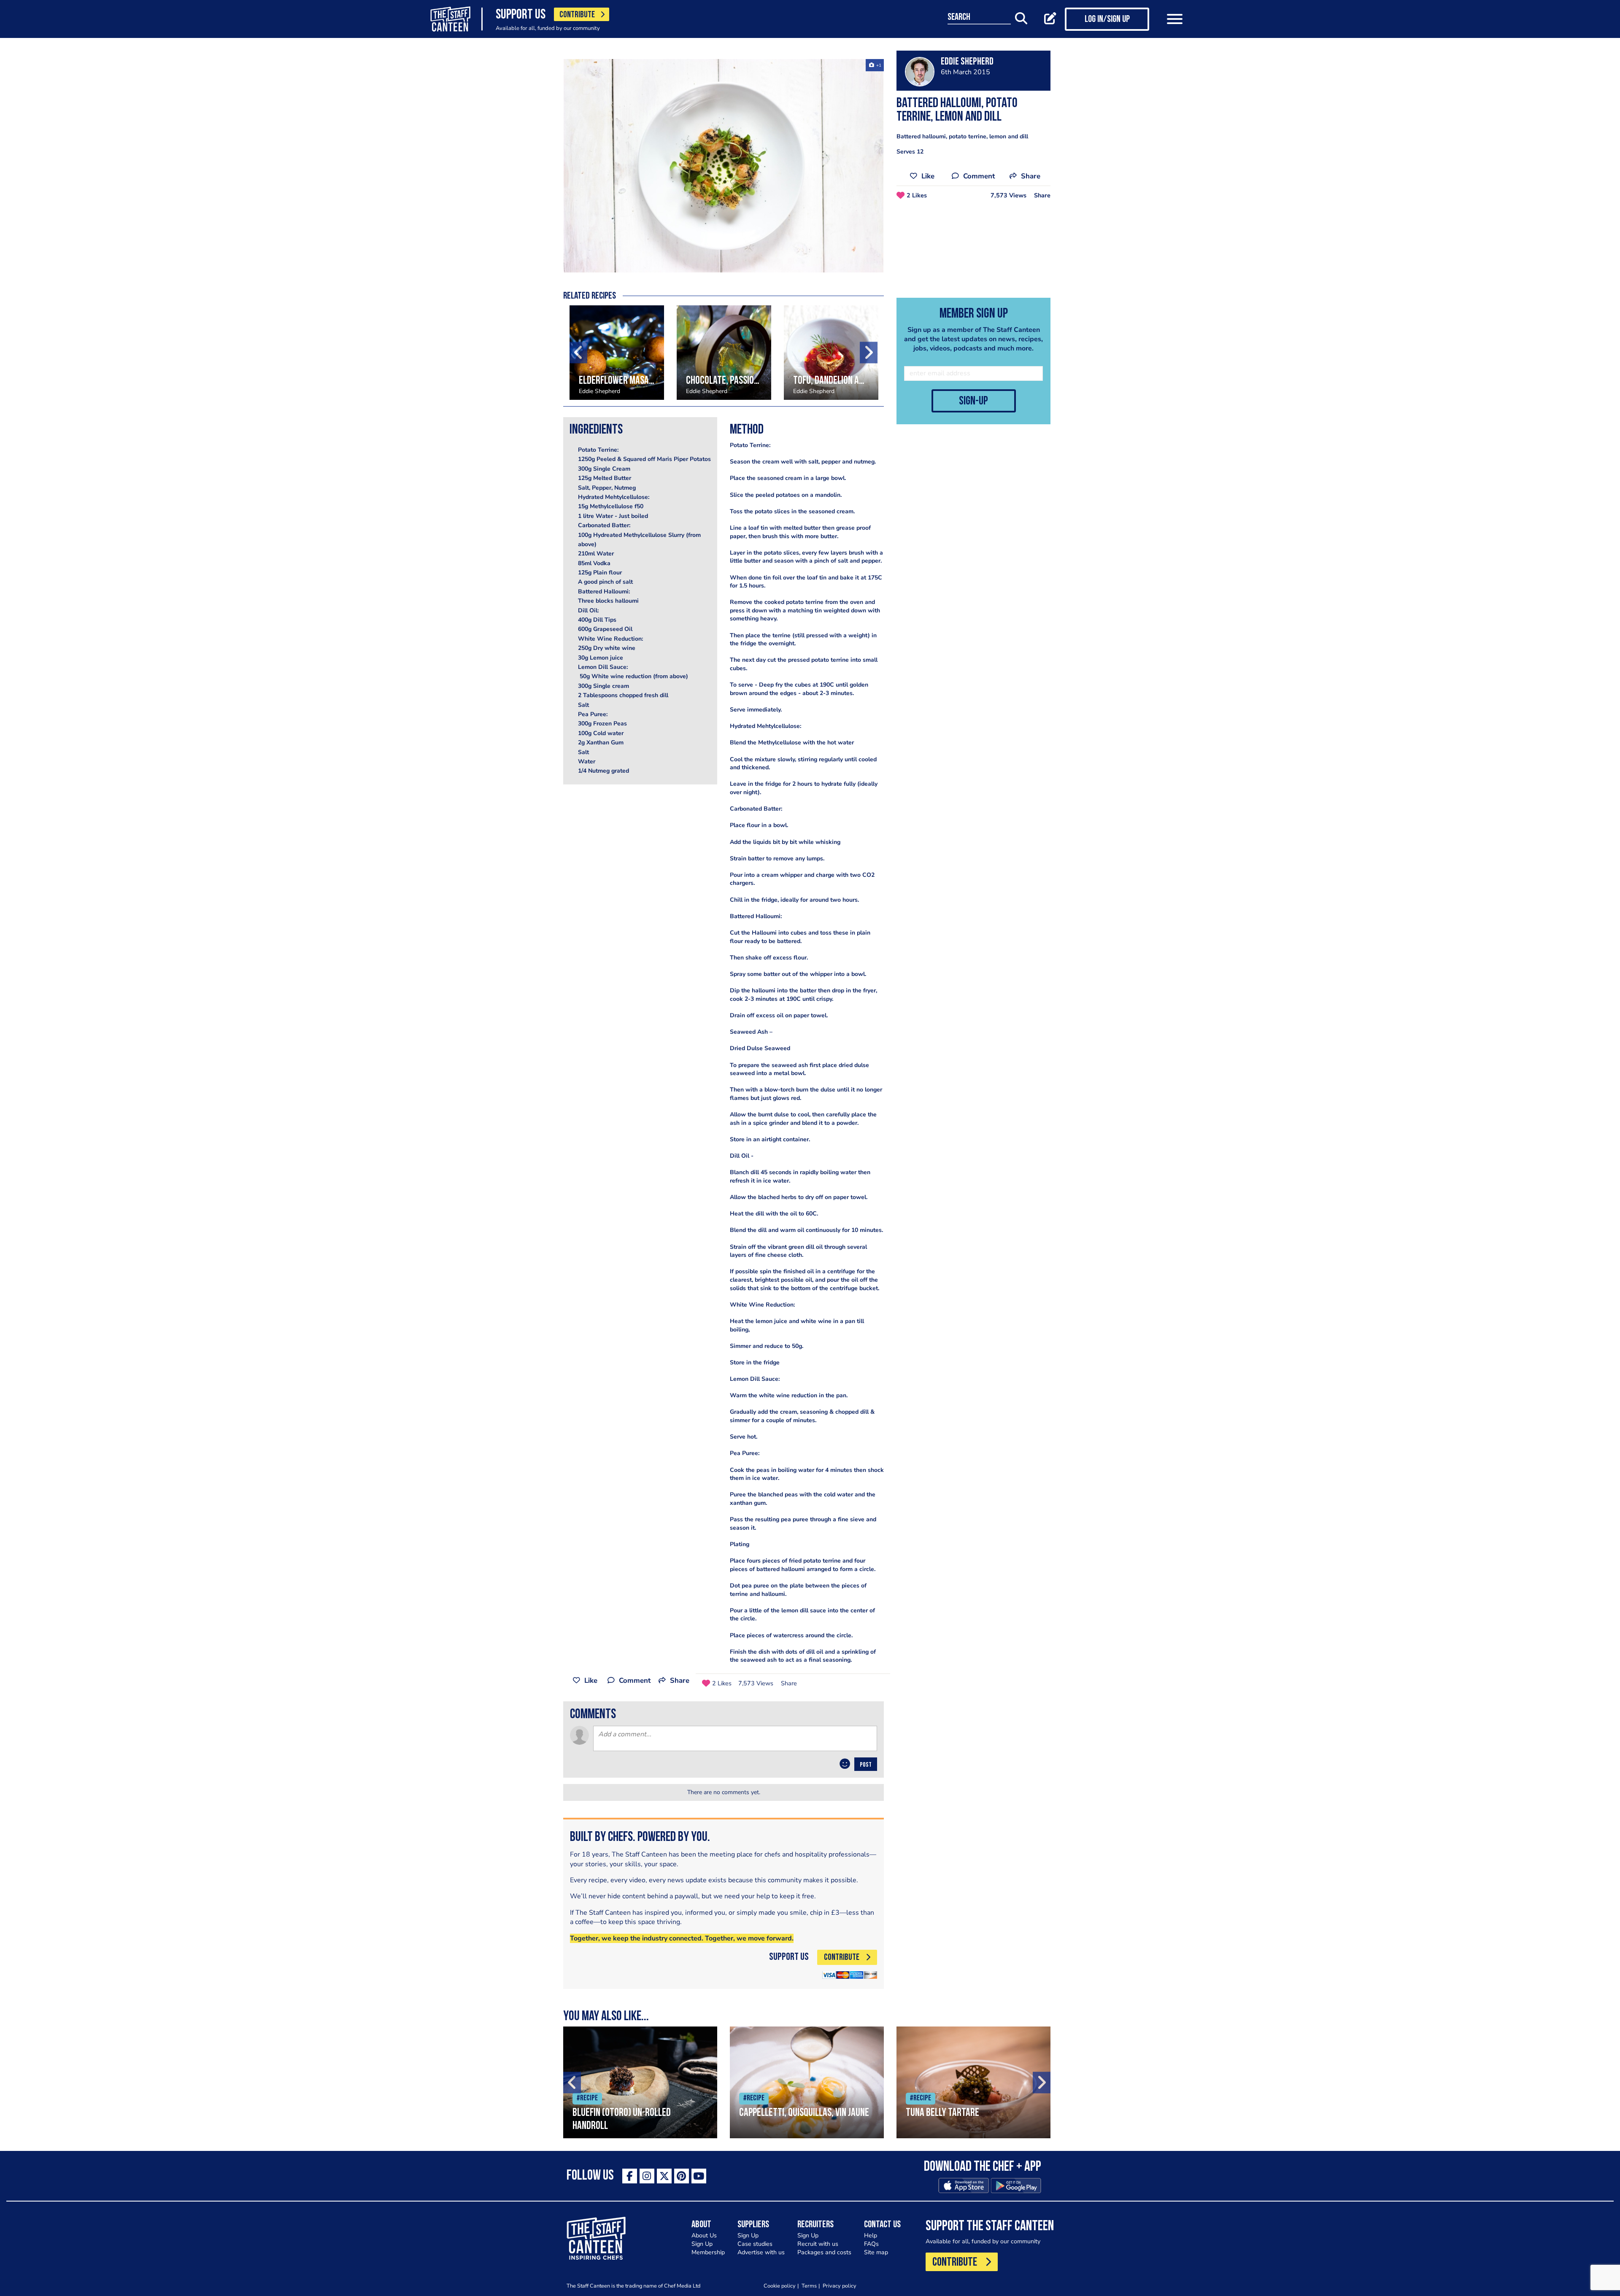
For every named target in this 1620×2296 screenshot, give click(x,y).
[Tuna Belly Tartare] (973, 2082)
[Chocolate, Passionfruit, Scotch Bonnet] (724, 353)
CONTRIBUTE (577, 15)
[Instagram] (647, 2176)
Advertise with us (761, 2252)
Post (866, 1765)
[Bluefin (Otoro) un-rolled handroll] (640, 2082)
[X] (664, 2176)
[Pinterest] (682, 2176)
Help (871, 2235)
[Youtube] (699, 2176)
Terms (809, 2286)
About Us (704, 2235)
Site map (876, 2252)
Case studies (755, 2244)
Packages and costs (824, 2252)
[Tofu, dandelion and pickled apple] (831, 353)
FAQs (871, 2244)
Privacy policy (840, 2286)
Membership (708, 2252)
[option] (724, 166)
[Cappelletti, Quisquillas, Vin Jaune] (807, 2082)
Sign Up (702, 2244)
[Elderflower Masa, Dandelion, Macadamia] (617, 353)
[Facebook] (630, 2176)
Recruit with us (818, 2244)
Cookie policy (780, 2286)
